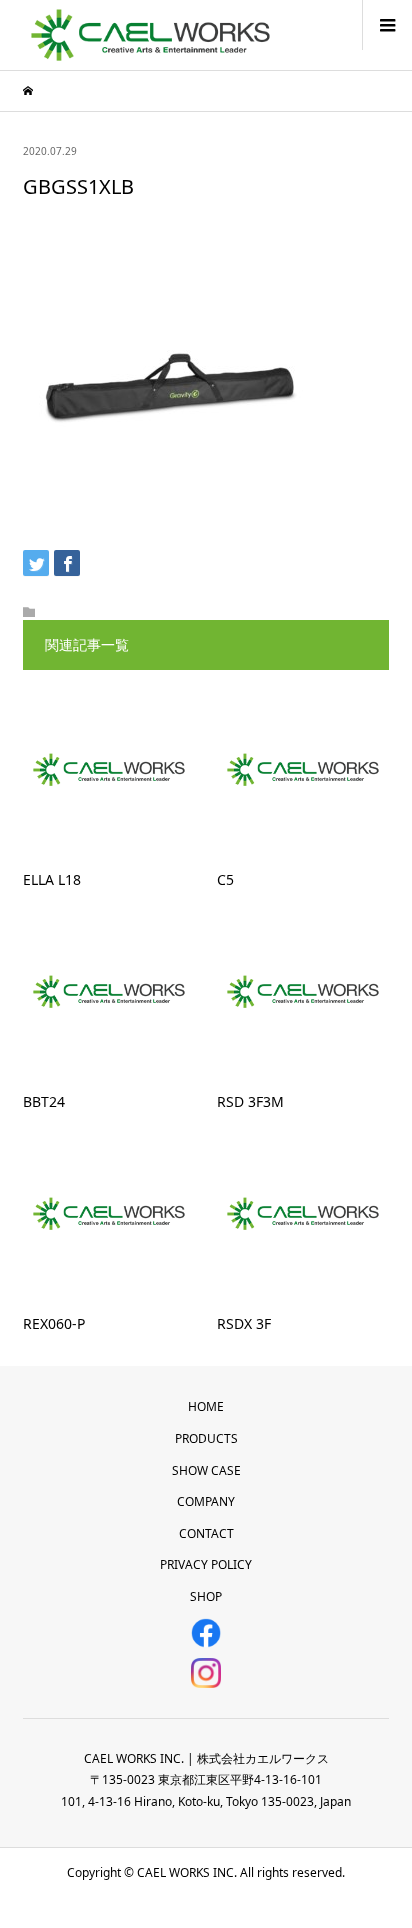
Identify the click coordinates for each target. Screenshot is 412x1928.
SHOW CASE (206, 1470)
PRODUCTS (206, 1438)
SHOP (206, 1596)
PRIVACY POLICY (206, 1564)
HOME (206, 1406)
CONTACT (206, 1533)
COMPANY (206, 1501)
